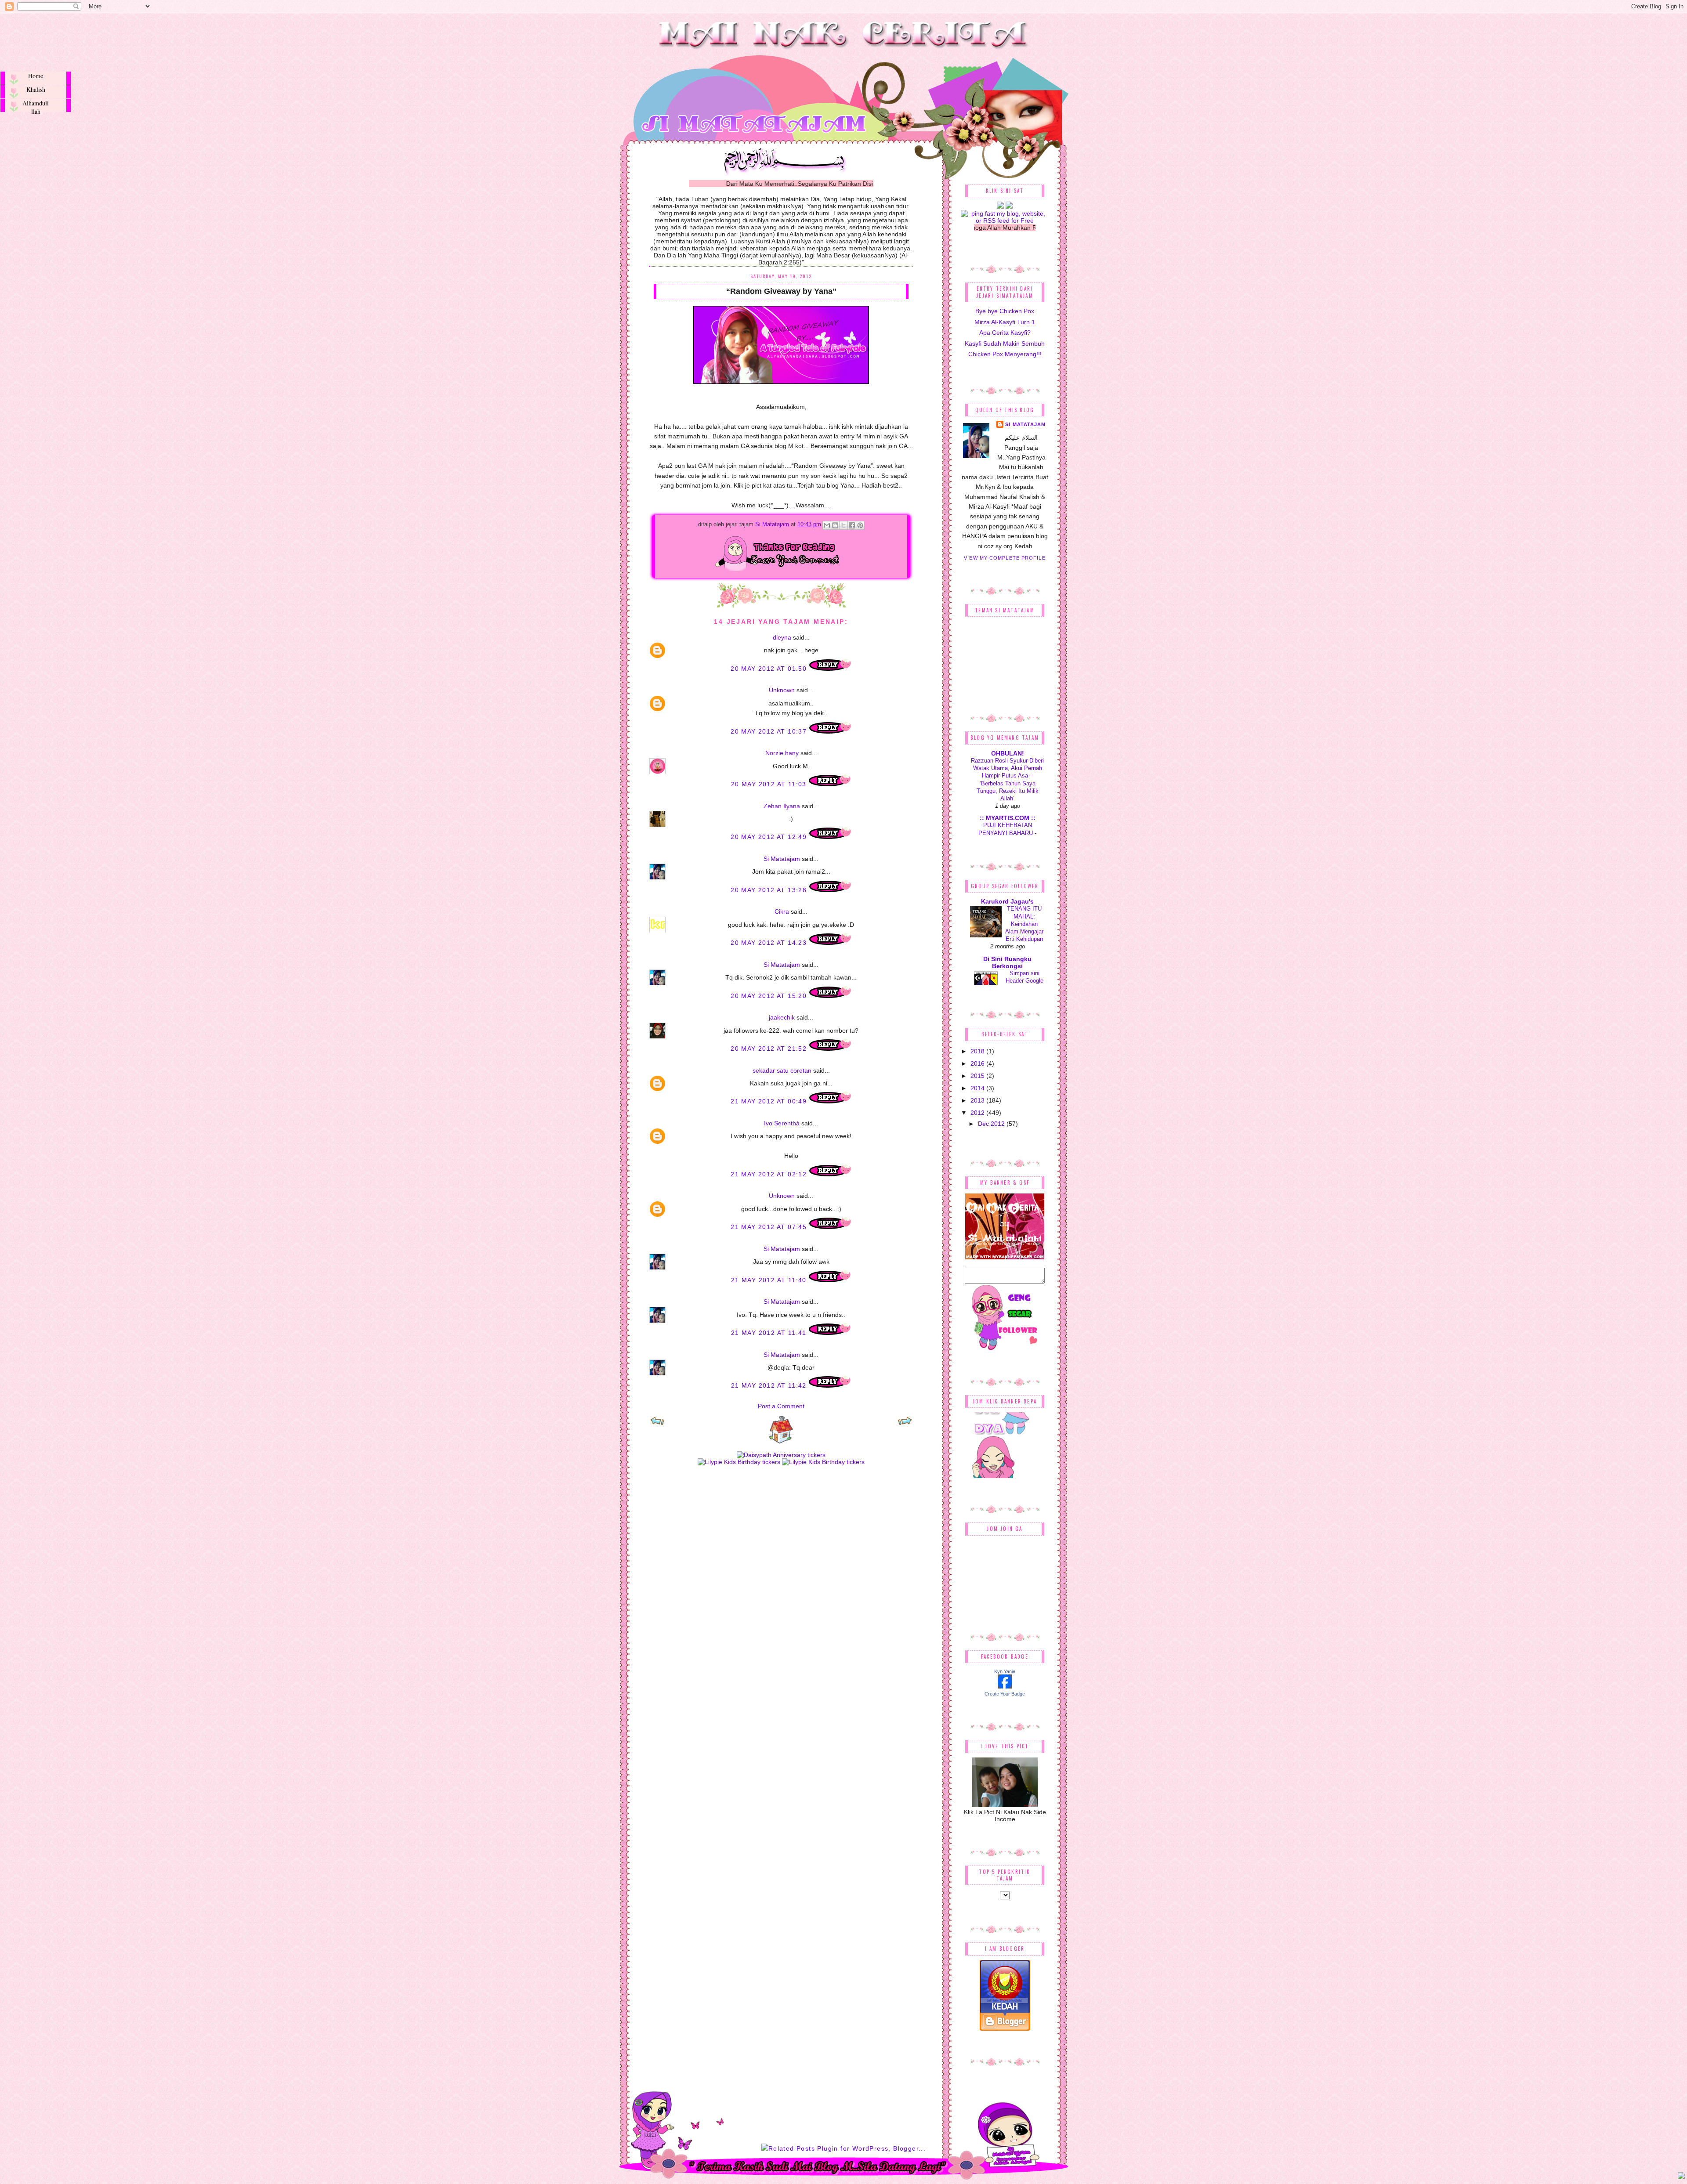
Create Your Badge (1005, 1694)
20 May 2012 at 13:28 (770, 890)
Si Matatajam (773, 524)
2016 (978, 1063)
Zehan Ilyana (782, 806)
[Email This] (827, 525)
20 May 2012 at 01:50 (770, 669)
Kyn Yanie (1005, 1671)
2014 (978, 1088)
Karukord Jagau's (1007, 901)
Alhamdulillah (36, 105)
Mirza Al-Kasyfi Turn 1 (1005, 322)
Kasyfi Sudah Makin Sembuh (1005, 344)
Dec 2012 (992, 1124)
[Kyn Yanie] (1005, 1686)
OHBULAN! (1008, 753)
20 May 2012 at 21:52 (770, 1049)
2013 (978, 1100)
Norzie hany (782, 753)
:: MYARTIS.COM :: (1008, 818)
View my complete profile (1005, 558)
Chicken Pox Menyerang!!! (1005, 354)
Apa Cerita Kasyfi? (1005, 333)
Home (36, 76)
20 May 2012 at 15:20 (770, 996)
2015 (978, 1076)
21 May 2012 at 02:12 (770, 1174)
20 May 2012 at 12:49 (770, 837)
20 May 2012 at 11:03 (770, 784)
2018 (978, 1051)
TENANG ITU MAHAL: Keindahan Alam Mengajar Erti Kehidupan (1024, 924)
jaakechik (782, 1017)
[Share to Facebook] (852, 525)
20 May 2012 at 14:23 (770, 943)
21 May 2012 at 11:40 (770, 1280)
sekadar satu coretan (782, 1070)
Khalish (36, 89)
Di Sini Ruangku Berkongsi (1007, 962)
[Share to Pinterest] (860, 525)
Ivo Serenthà (782, 1123)
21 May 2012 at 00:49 (770, 1101)
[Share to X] (843, 525)
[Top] (1681, 2177)
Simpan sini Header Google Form (1025, 981)
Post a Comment (781, 1406)
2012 (978, 1113)
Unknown (782, 690)
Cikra (782, 911)
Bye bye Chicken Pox (1005, 311)
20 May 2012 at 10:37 (770, 731)
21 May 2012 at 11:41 (770, 1333)
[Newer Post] (657, 1424)
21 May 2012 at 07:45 (770, 1227)
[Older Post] (905, 1424)
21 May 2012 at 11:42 (770, 1385)
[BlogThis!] (835, 525)
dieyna (782, 637)
